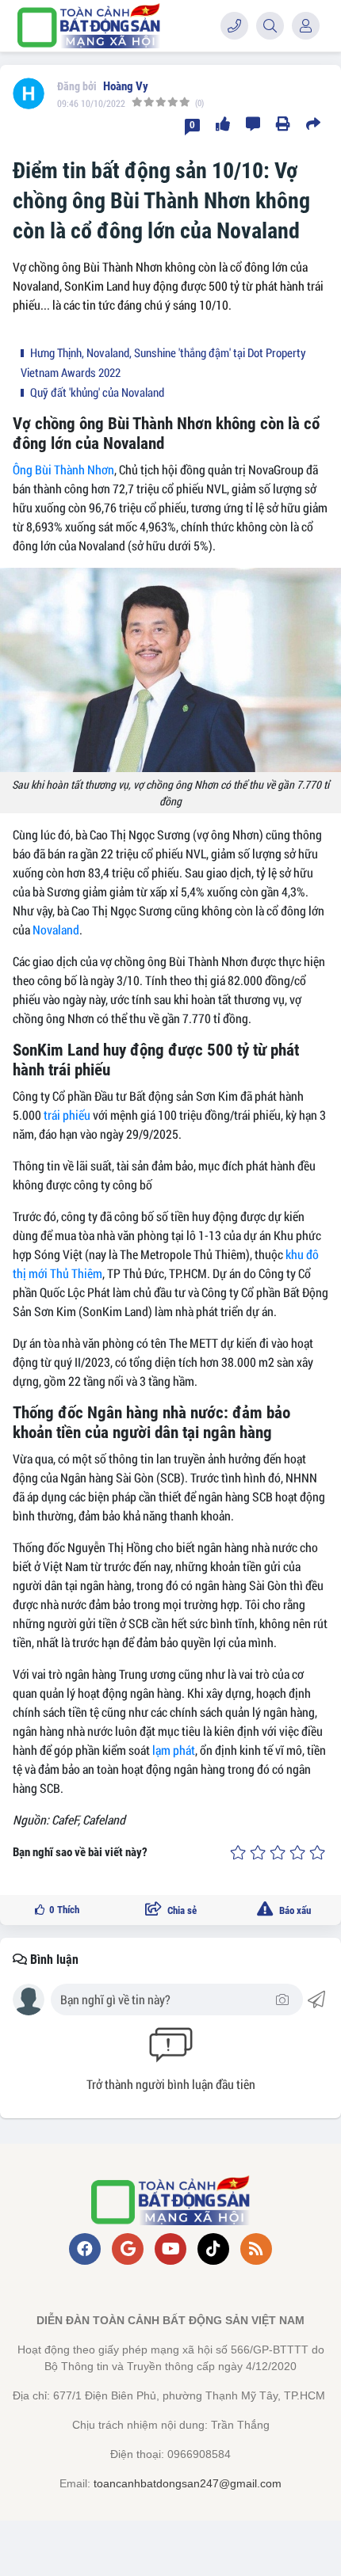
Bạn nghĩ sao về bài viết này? (80, 1852)
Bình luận (53, 1960)
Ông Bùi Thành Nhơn (63, 469)
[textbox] (166, 2000)
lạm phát (174, 1750)
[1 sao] (238, 1853)
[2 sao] (258, 1853)
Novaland (56, 929)
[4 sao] (297, 1853)
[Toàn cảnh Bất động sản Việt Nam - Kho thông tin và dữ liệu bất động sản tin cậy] (89, 26)
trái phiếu (67, 1115)
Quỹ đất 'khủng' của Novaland (96, 392)
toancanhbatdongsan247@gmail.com (188, 2483)
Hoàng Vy (126, 86)
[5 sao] (317, 1853)
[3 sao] (278, 1853)
